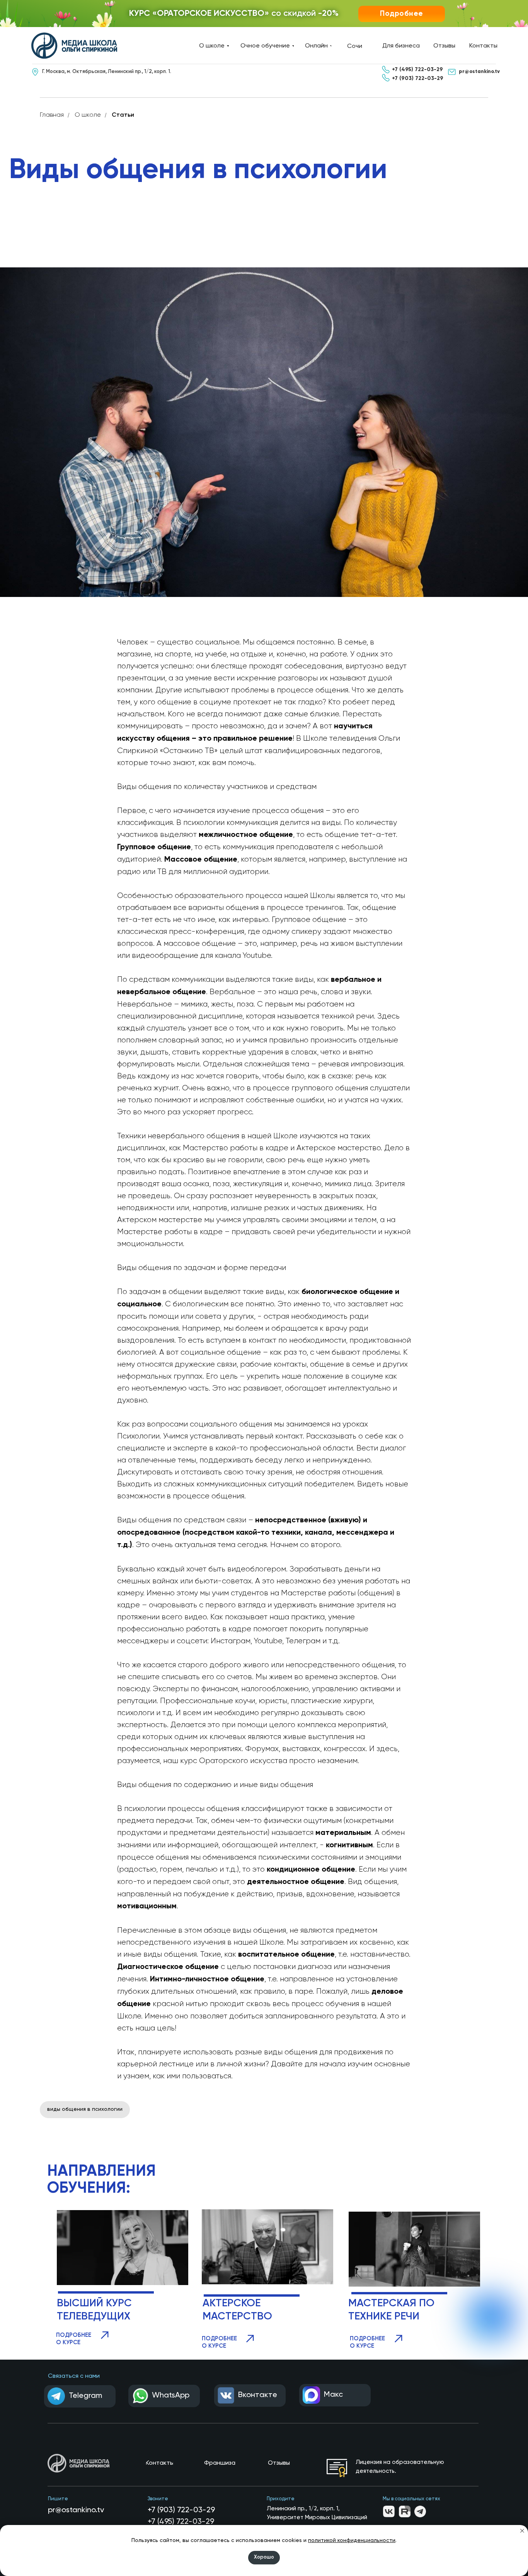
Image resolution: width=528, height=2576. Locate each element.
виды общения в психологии (85, 2109)
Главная (52, 115)
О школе (88, 115)
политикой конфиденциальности (352, 2540)
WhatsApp (171, 2396)
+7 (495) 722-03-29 (181, 2522)
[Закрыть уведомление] (522, 2531)
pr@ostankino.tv (76, 2510)
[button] (402, 14)
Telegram (85, 2396)
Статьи (123, 115)
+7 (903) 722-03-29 (181, 2510)
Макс (333, 2395)
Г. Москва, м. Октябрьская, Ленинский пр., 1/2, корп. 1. (107, 72)
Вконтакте (258, 2395)
